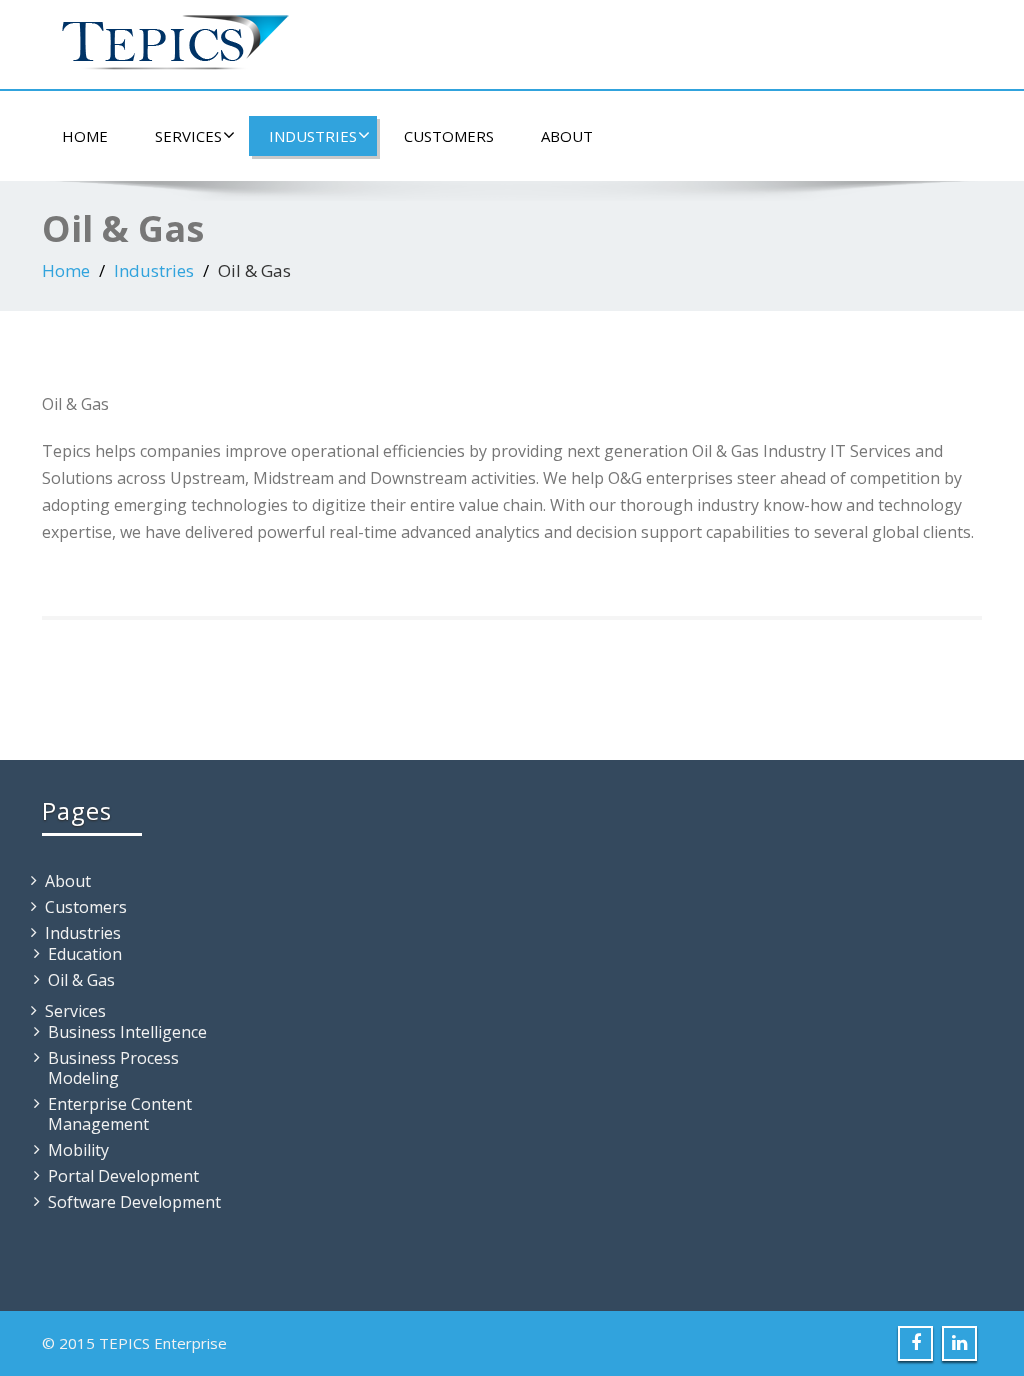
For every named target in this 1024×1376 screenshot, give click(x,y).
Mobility (78, 1150)
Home (85, 136)
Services (188, 136)
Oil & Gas (81, 980)
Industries (313, 136)
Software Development (134, 1202)
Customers (449, 136)
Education (85, 954)
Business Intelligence (127, 1032)
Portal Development (123, 1176)
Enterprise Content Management (120, 1114)
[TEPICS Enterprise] (167, 34)
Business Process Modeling (113, 1068)
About (567, 136)
